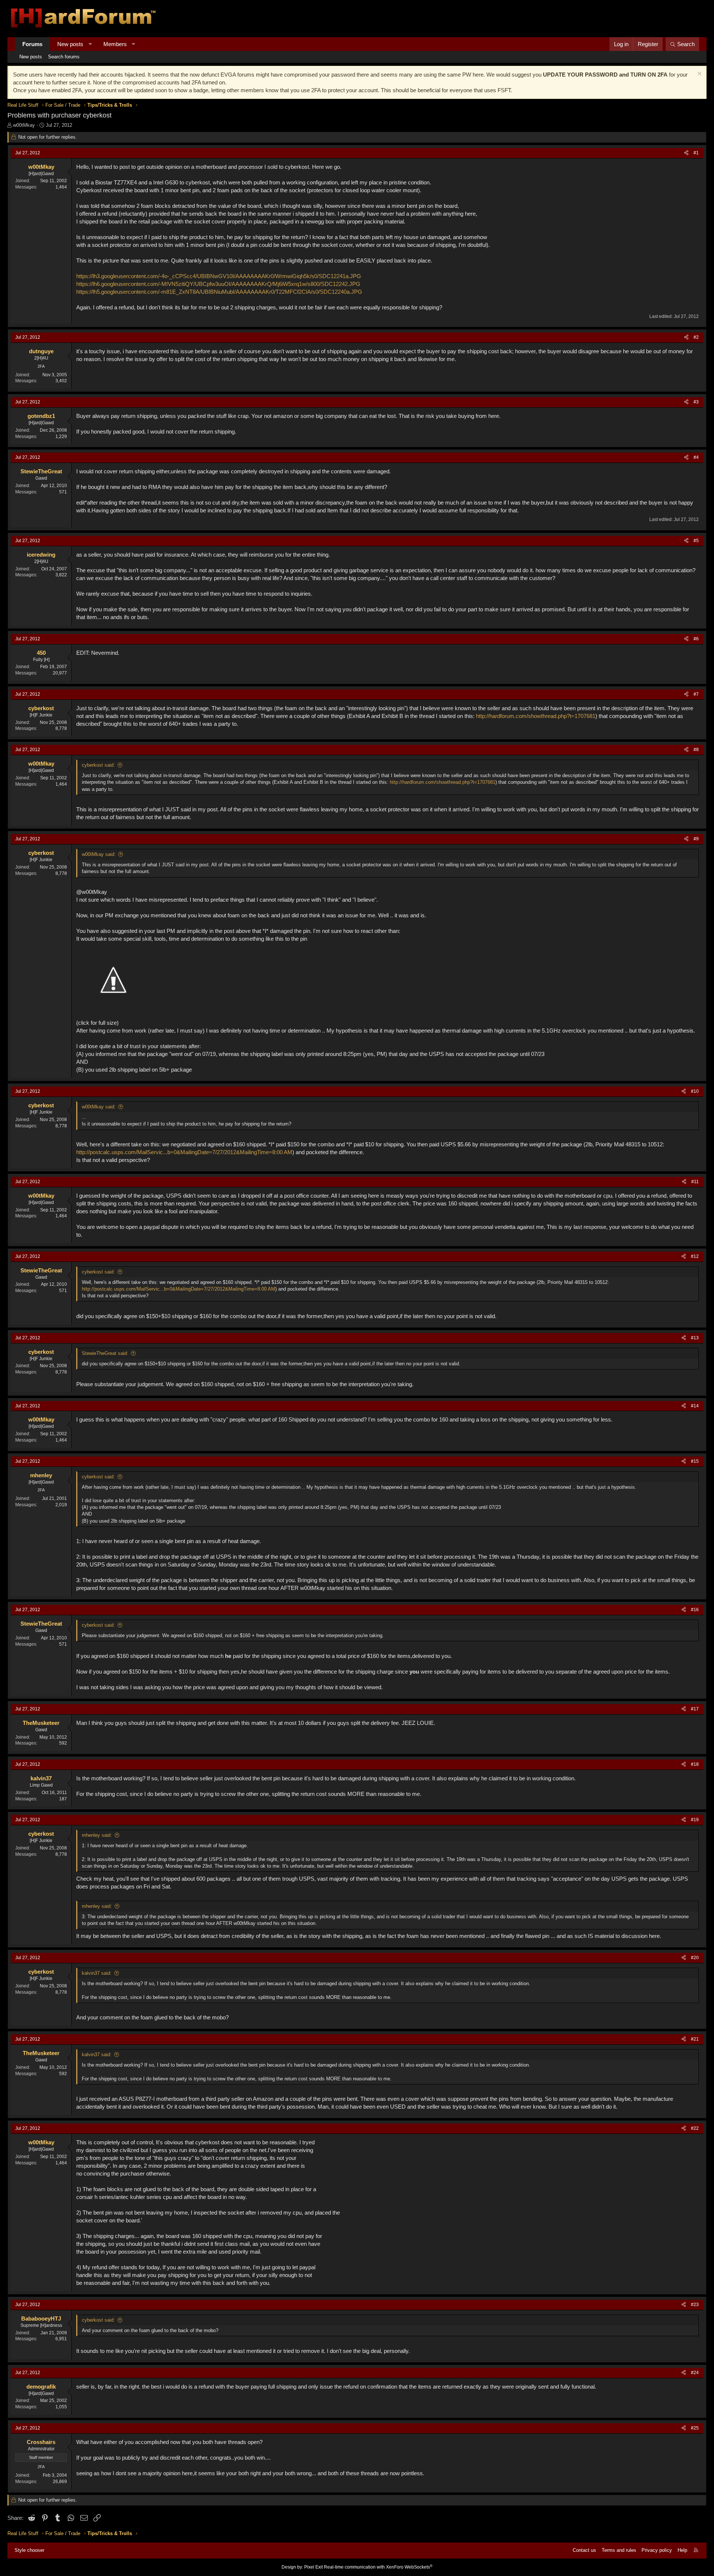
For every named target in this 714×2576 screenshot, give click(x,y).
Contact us (584, 2550)
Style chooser (29, 2550)
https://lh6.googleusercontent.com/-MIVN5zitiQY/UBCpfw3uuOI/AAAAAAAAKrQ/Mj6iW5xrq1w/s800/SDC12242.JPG (218, 284)
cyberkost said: (98, 765)
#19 (695, 1820)
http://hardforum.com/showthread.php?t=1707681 (536, 716)
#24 (695, 2373)
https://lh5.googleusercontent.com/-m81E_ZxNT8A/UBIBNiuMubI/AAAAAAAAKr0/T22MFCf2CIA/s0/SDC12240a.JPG (219, 292)
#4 (696, 457)
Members (115, 44)
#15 (695, 1461)
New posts (70, 44)
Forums (32, 44)
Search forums (64, 57)
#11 (695, 1182)
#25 (695, 2428)
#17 (695, 1709)
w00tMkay (24, 125)
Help (682, 2550)
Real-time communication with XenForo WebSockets (378, 2567)
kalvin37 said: (97, 1973)
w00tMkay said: (99, 854)
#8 (696, 750)
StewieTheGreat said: (105, 1353)
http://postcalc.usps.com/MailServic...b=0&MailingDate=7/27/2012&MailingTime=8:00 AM (184, 1152)
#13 (695, 1338)
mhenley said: (97, 1835)
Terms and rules (619, 2550)
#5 (696, 541)
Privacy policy (657, 2550)
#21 (695, 2039)
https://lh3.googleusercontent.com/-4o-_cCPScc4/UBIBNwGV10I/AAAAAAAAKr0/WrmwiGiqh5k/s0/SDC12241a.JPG (219, 276)
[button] (90, 44)
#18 (695, 1764)
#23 (695, 2305)
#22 (695, 2128)
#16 (695, 1610)
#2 (696, 337)
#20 (695, 1958)
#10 (695, 1091)
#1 (696, 153)
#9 (696, 839)
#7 (696, 694)
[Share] (686, 153)
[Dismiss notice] (699, 75)
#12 (695, 1256)
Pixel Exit (313, 2567)
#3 (696, 402)
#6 (696, 639)
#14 (695, 1406)
